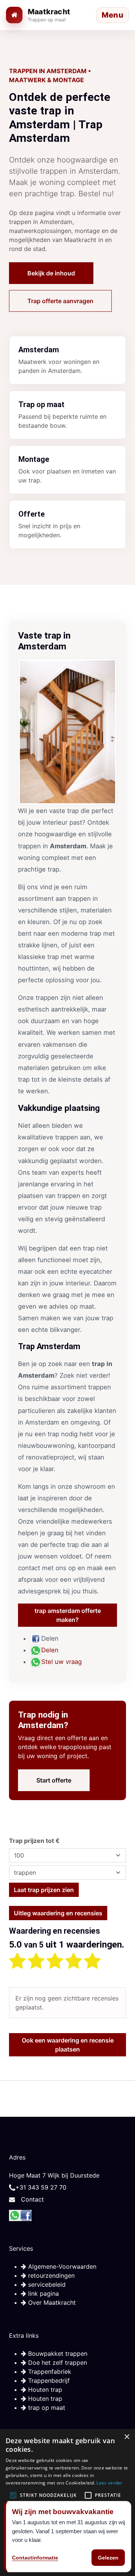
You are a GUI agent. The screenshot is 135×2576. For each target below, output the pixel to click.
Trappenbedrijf (48, 2381)
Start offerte (54, 1780)
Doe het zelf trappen (57, 2363)
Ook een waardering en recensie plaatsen (68, 2045)
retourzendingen (50, 2275)
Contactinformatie (35, 2558)
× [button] (127, 2437)
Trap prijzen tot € (34, 1841)
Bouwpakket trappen (57, 2354)
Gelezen (108, 2558)
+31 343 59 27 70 (41, 2187)
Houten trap (44, 2390)
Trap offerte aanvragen (60, 301)
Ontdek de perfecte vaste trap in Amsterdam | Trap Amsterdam (60, 117)
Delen (50, 1650)
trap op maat (46, 2408)
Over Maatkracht (51, 2302)
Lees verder (109, 2483)
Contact (32, 2199)
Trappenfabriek (49, 2372)
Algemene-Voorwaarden (61, 2266)
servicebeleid (46, 2284)
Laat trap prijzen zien (44, 1890)
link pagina (43, 2293)
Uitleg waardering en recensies (58, 1913)
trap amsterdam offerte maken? (68, 1615)
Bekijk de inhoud (51, 273)
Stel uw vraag (61, 1662)
